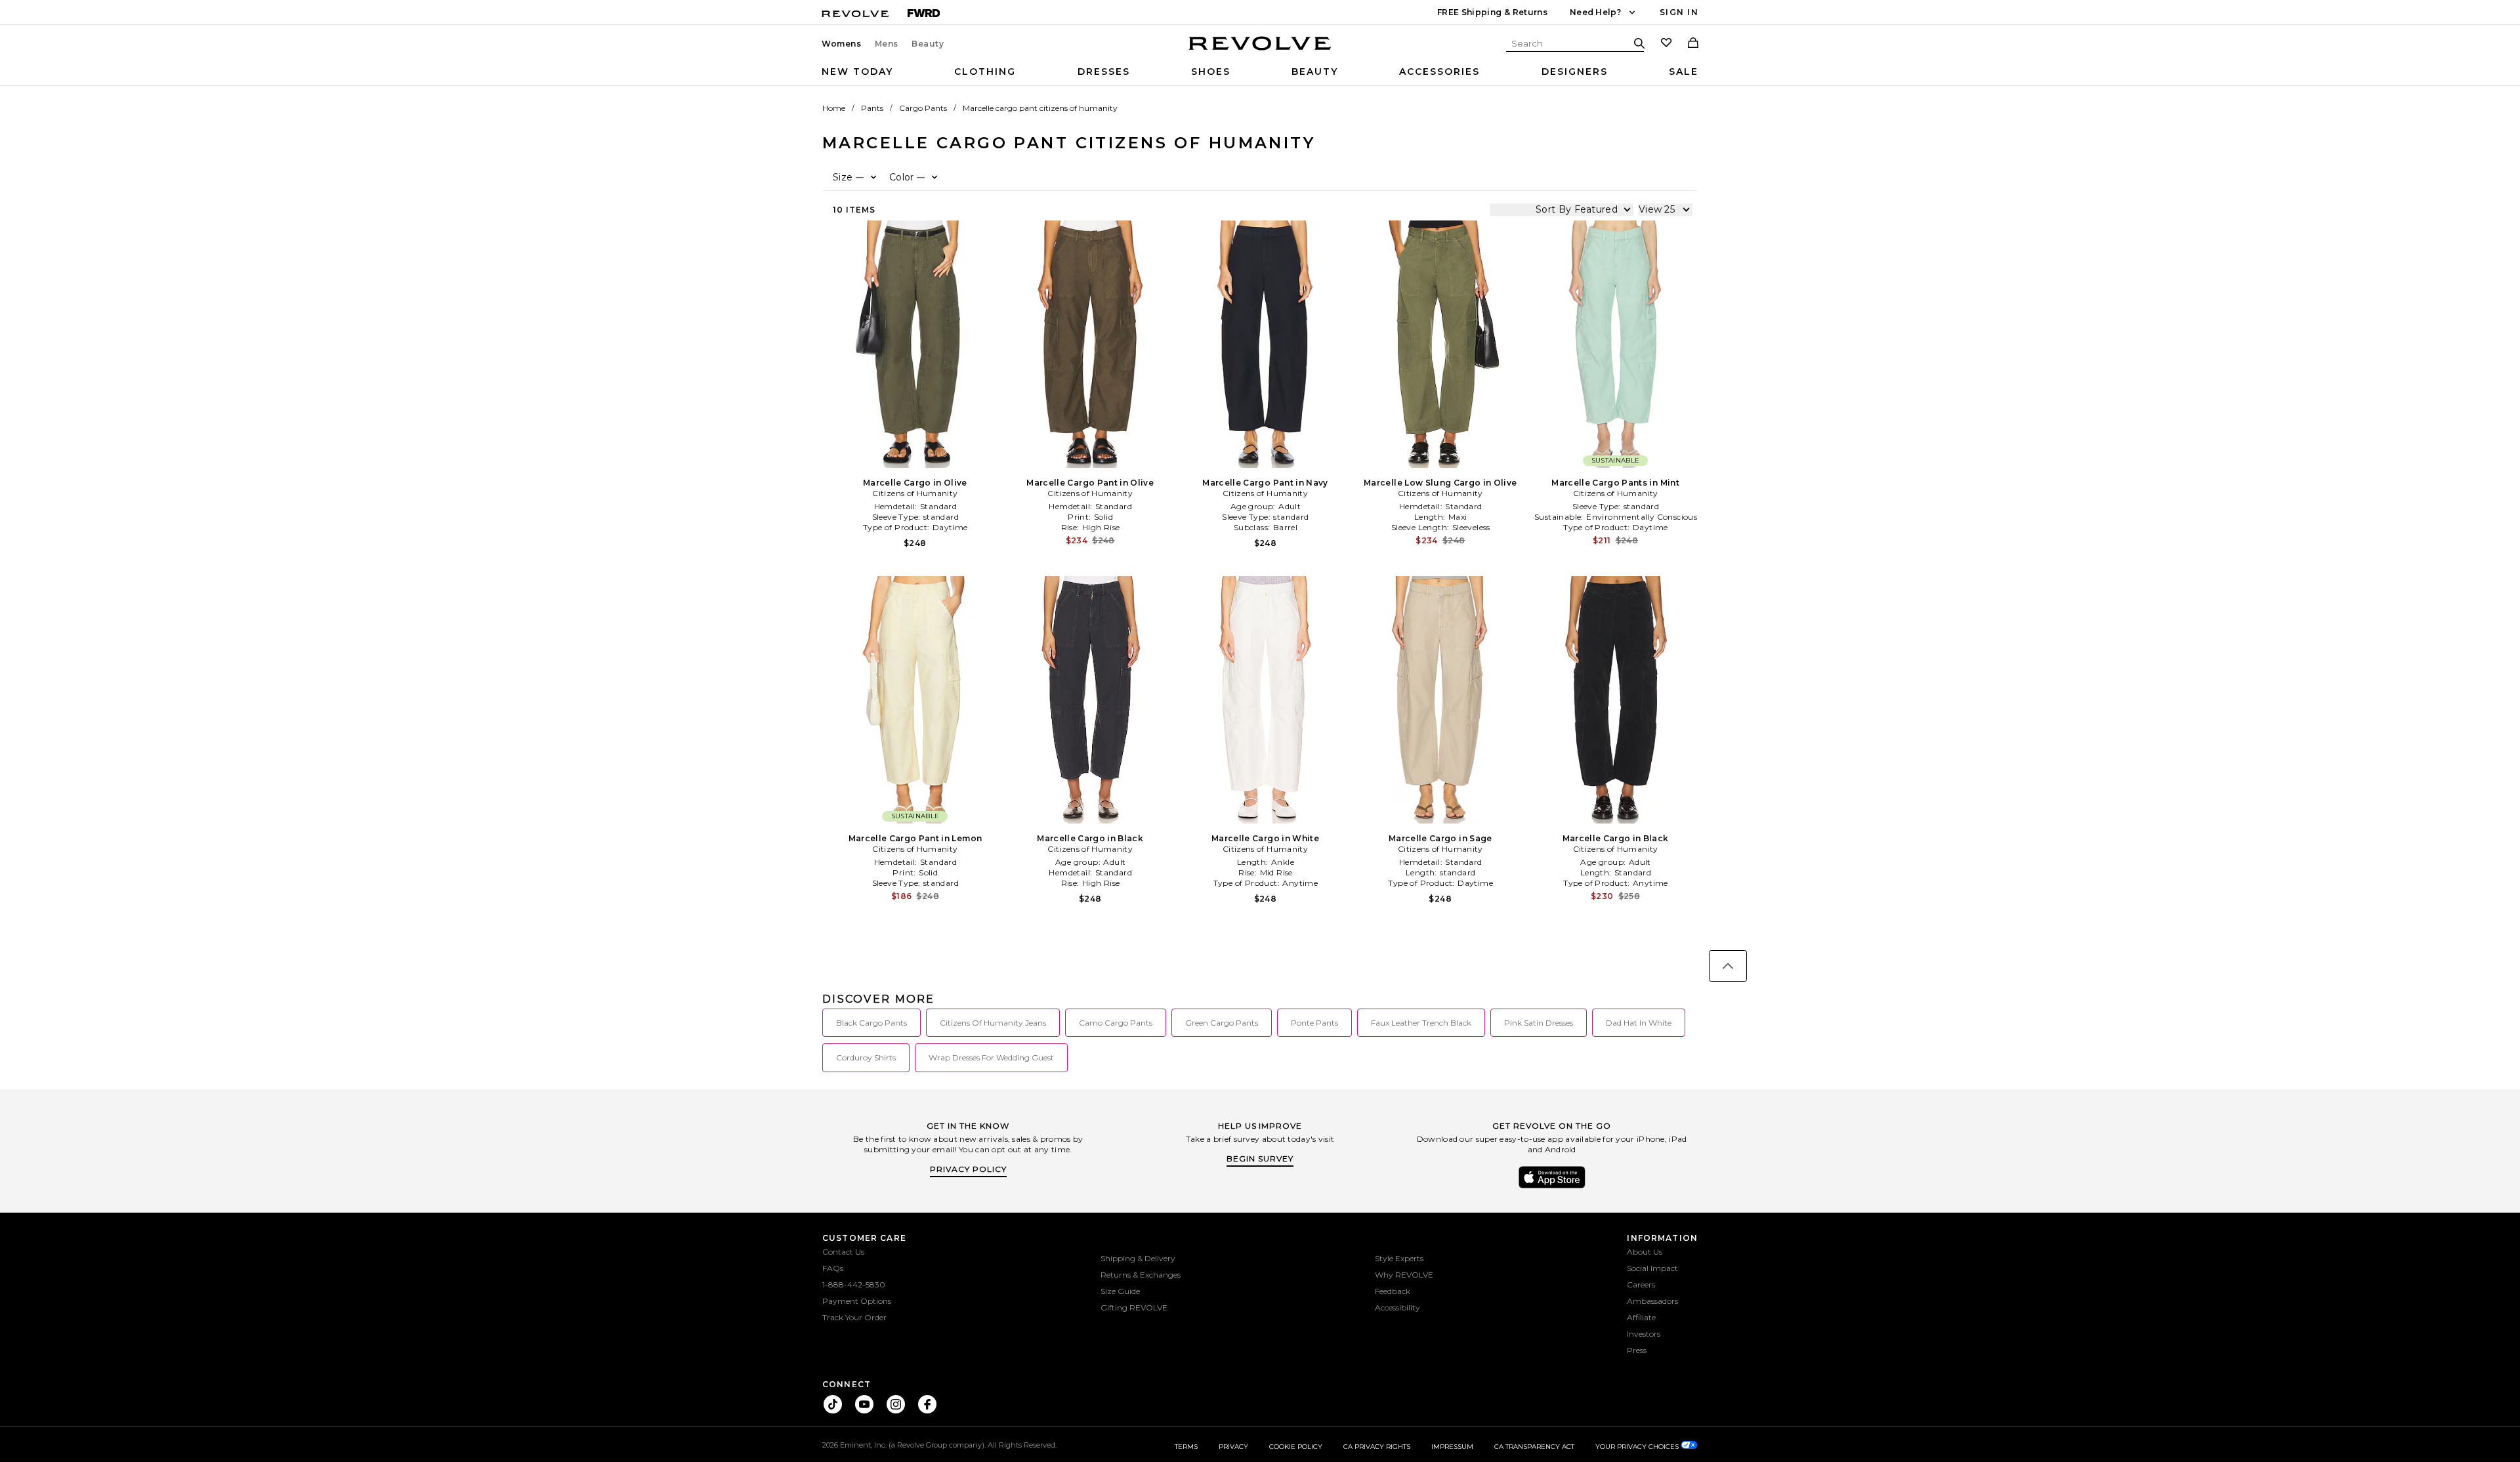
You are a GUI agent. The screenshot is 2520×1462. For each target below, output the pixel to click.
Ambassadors (1652, 1301)
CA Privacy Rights (1377, 1447)
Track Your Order (854, 1317)
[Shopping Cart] (1693, 44)
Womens (842, 44)
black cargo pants (871, 1023)
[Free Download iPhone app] (1552, 1187)
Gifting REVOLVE (1134, 1307)
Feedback (1393, 1291)
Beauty (928, 44)
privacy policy (968, 1169)
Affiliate (1641, 1317)
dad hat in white (1639, 1023)
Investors (1644, 1334)
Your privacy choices (1638, 1447)
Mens (887, 44)
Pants (872, 108)
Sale (1684, 72)
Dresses (1104, 72)
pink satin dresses (1539, 1023)
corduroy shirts (866, 1057)
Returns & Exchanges (1141, 1275)
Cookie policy (1296, 1447)
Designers (1575, 72)
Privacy (1233, 1447)
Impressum (1452, 1447)
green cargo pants (1222, 1023)
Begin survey (1260, 1159)
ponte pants (1314, 1023)
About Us (1645, 1252)
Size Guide (1120, 1291)
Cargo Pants (923, 108)
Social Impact (1652, 1268)
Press (1637, 1350)
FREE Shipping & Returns (1492, 12)
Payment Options (857, 1301)
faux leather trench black (1421, 1023)
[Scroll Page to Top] (1728, 966)
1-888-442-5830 (854, 1284)
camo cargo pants (1116, 1023)
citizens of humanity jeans (993, 1023)
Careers (1641, 1284)
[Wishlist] (1666, 44)
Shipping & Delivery (1138, 1258)
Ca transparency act (1534, 1447)
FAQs (833, 1268)
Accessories (1439, 72)
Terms (1186, 1447)
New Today (857, 72)
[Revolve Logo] (1260, 51)
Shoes (1211, 72)
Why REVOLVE (1404, 1275)
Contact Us (843, 1252)
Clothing (985, 72)
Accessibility (1397, 1307)
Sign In (1679, 12)
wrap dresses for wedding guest (991, 1057)
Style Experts (1399, 1258)
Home (834, 108)
